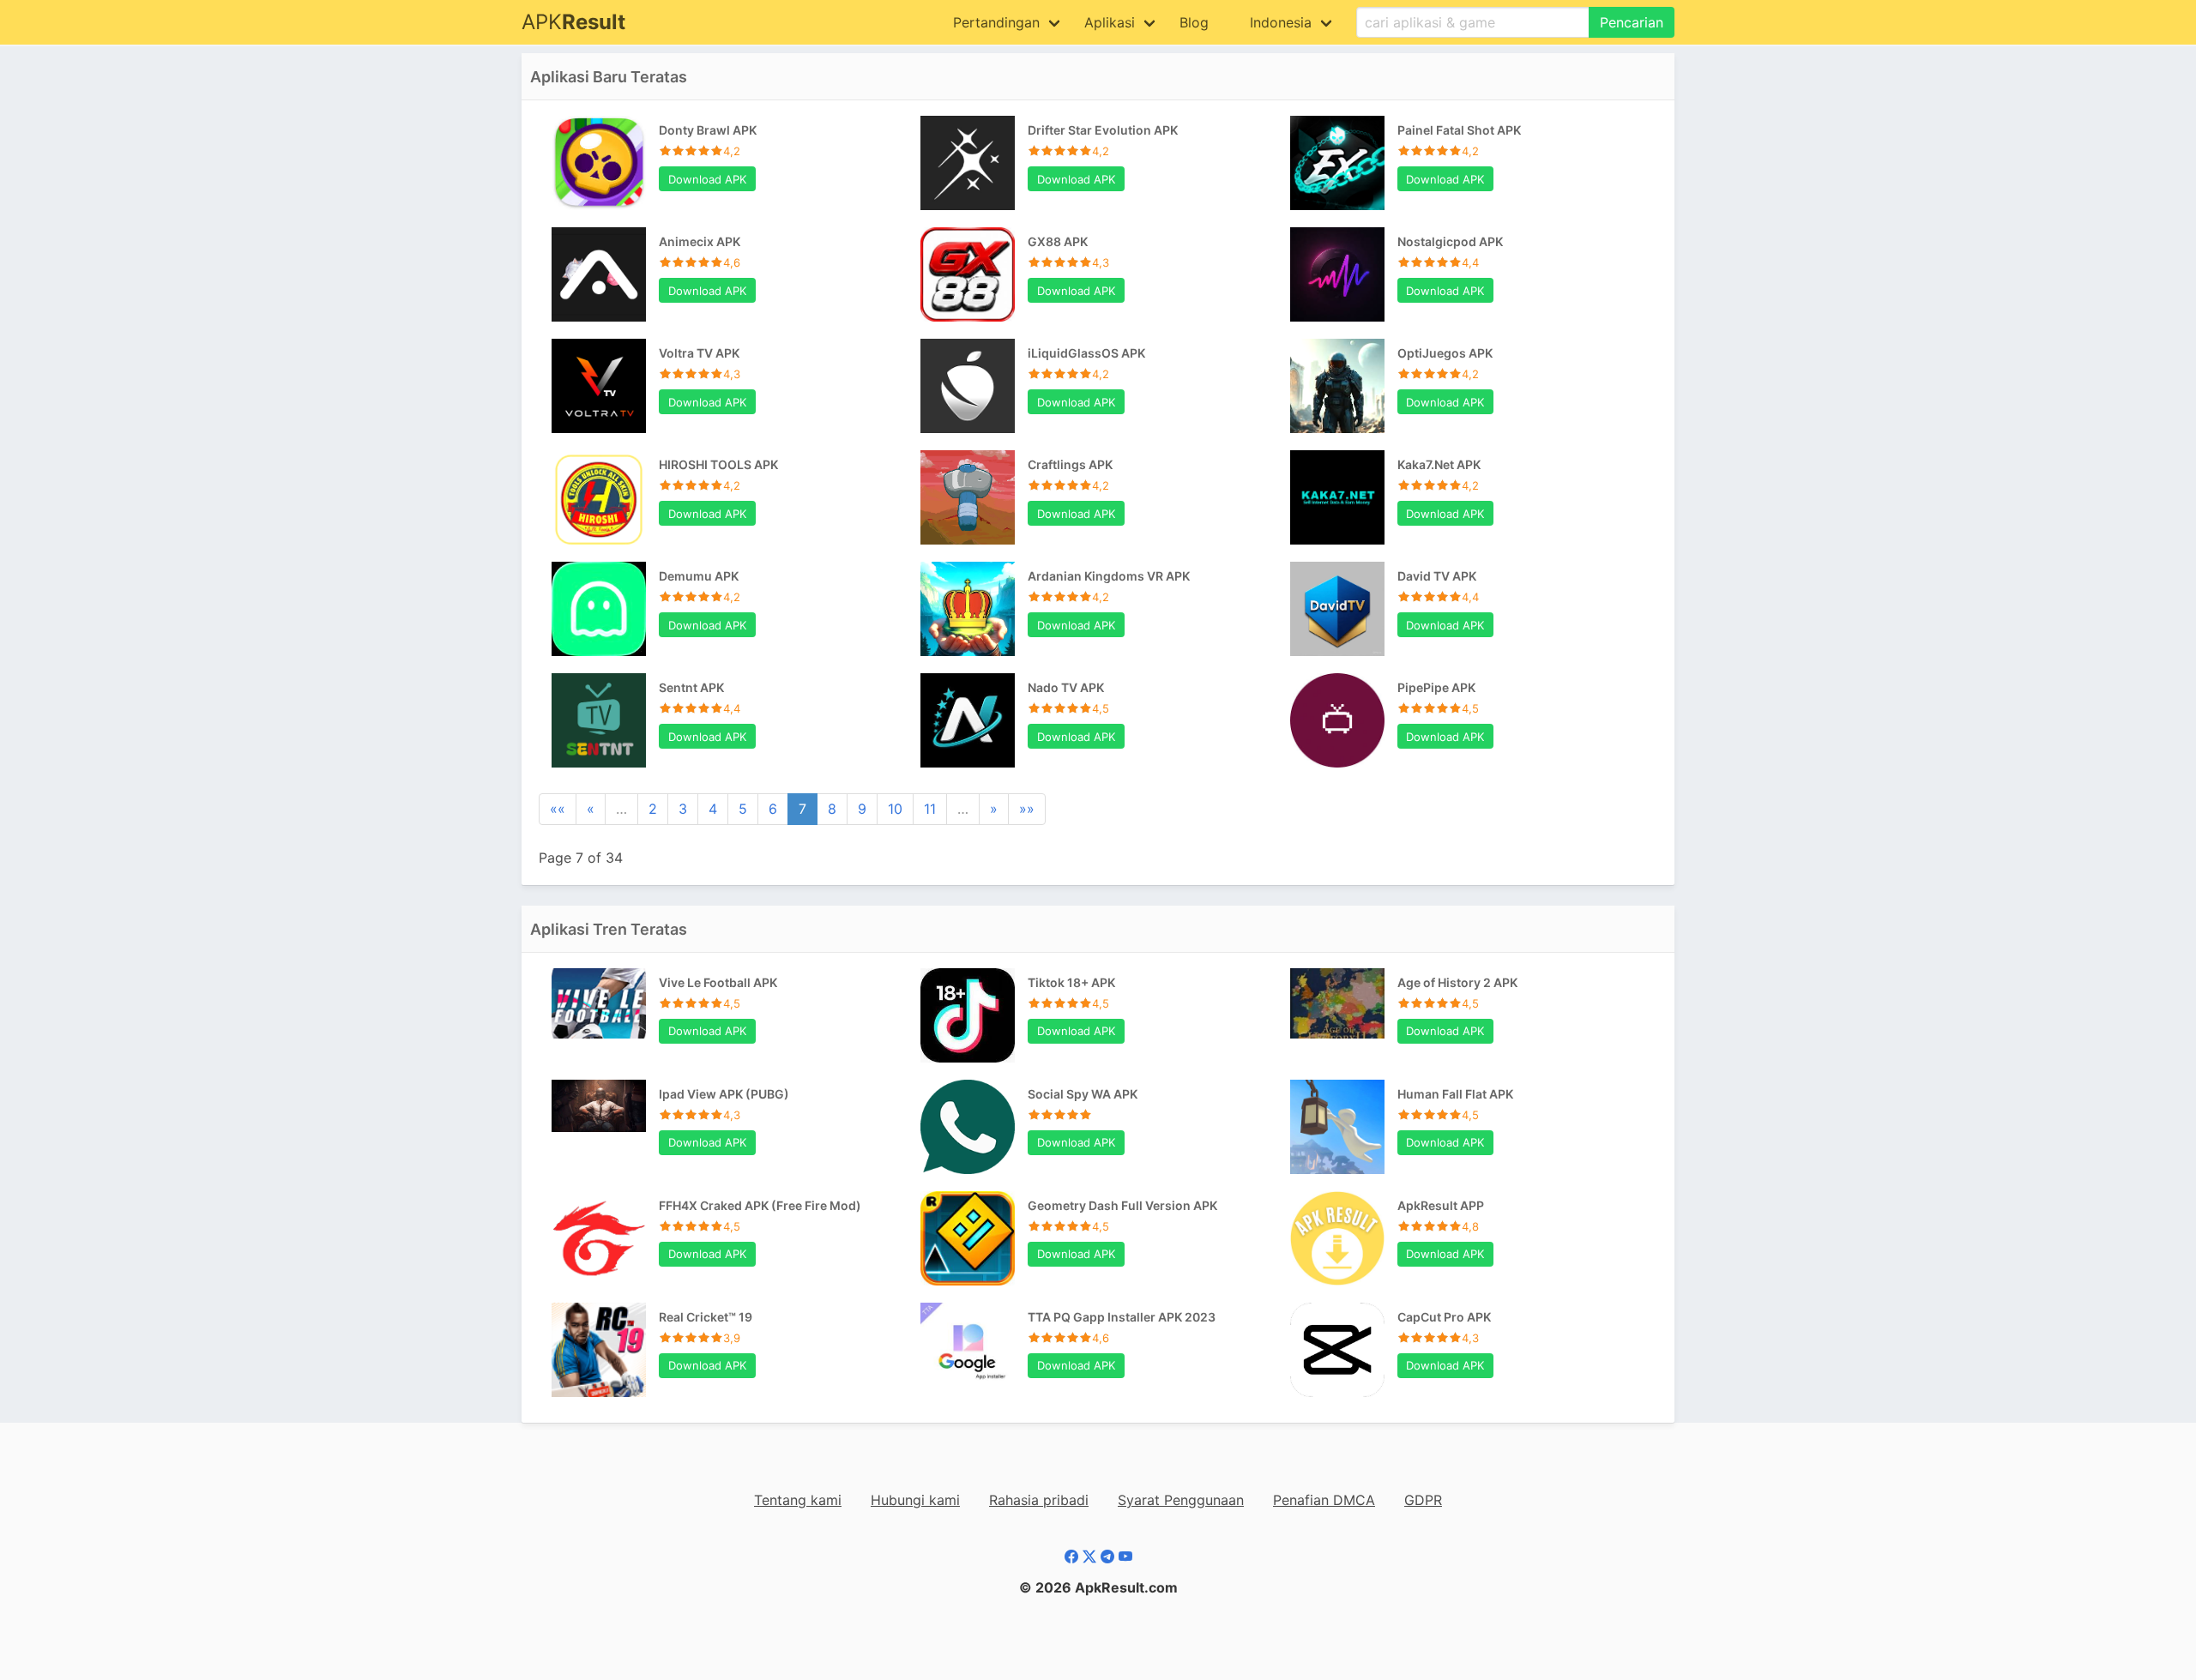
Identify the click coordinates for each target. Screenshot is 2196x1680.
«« (558, 809)
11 (930, 809)
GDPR (1423, 1500)
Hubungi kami (915, 1500)
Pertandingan (996, 22)
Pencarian (1632, 22)
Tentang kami (798, 1500)
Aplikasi (1110, 22)
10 (895, 809)
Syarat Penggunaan (1181, 1500)
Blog (1194, 22)
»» (1027, 809)
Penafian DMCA (1324, 1500)
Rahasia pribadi (1039, 1500)
